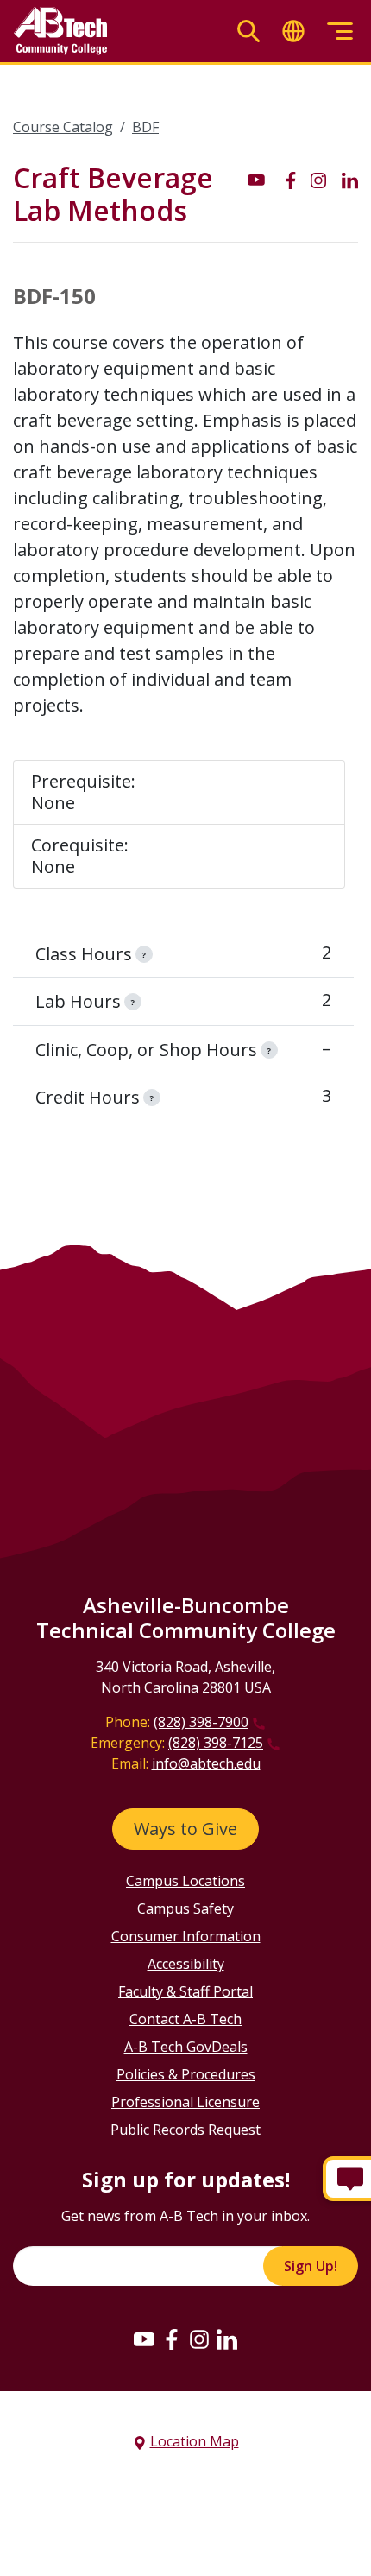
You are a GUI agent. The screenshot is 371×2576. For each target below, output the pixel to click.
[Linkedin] (227, 2339)
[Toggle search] (248, 32)
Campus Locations (185, 1881)
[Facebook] (172, 2339)
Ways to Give (185, 1829)
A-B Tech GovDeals (186, 2047)
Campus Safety (185, 1908)
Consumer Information (186, 1936)
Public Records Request (185, 2130)
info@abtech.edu (206, 1763)
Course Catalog (63, 127)
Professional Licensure (185, 2102)
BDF (145, 127)
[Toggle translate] (293, 32)
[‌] (256, 179)
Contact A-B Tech (185, 2019)
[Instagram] (199, 2339)
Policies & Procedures (186, 2074)
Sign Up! (311, 2266)
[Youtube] (144, 2339)
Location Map (195, 2441)
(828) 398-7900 (201, 1722)
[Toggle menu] (340, 32)
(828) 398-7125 (216, 1743)
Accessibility (186, 1964)
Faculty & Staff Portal (185, 1991)
